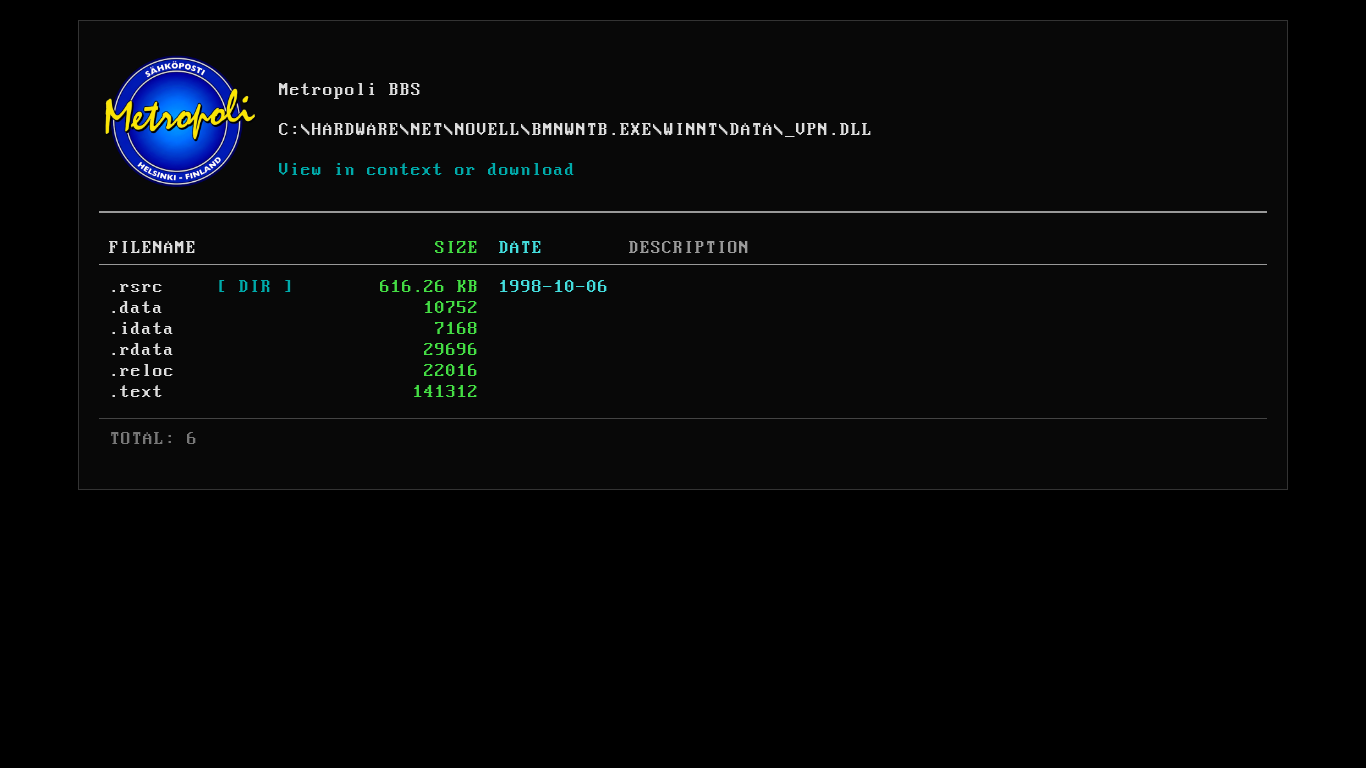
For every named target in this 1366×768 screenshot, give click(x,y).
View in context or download (427, 170)
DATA (752, 130)
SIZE (457, 248)
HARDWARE (356, 130)
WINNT (691, 130)
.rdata (142, 350)
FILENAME (153, 248)
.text (136, 392)
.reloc (142, 371)
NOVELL (488, 130)
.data (136, 308)
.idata (142, 329)
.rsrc (136, 287)
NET (427, 130)
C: (290, 130)
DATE (521, 248)
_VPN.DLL (829, 130)
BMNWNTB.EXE (592, 130)
